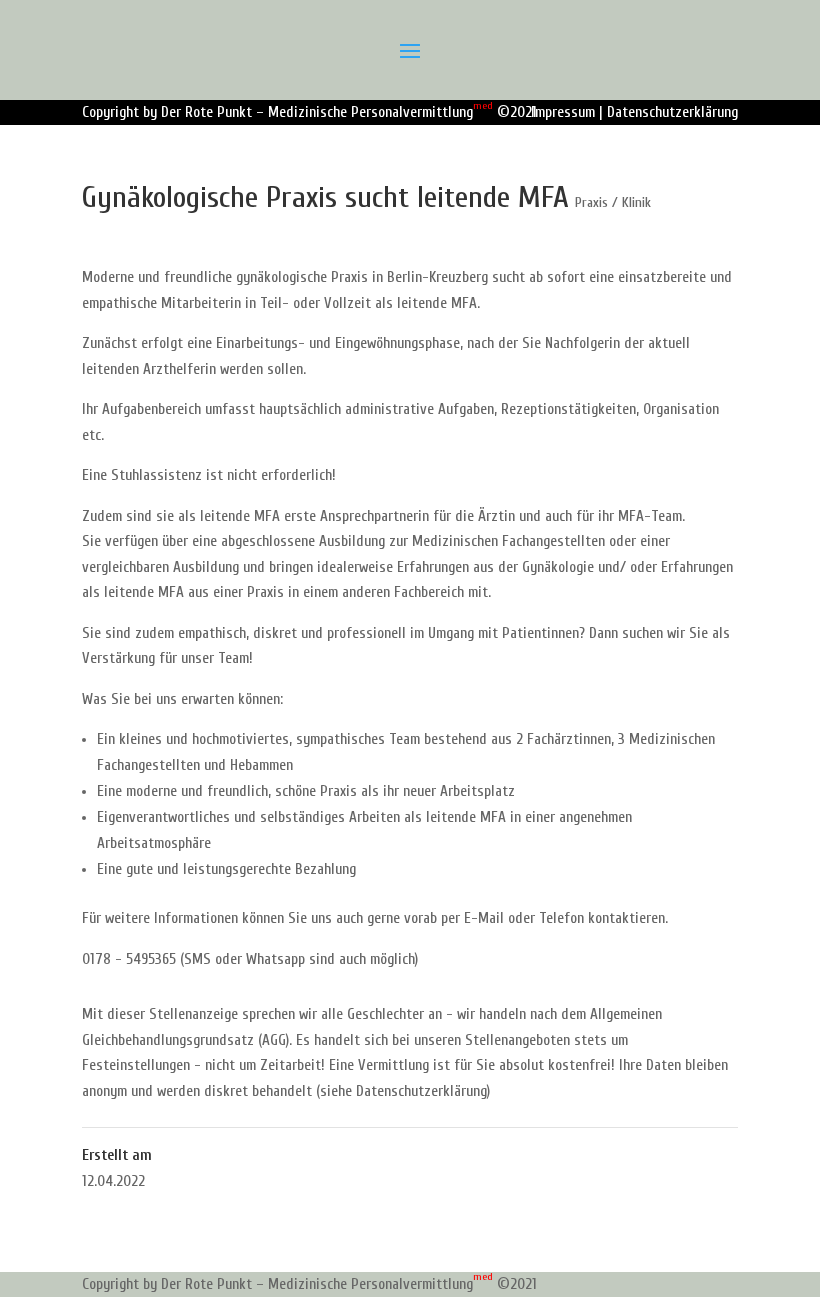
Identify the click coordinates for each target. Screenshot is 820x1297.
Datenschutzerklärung (672, 112)
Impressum (563, 112)
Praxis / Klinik (613, 202)
